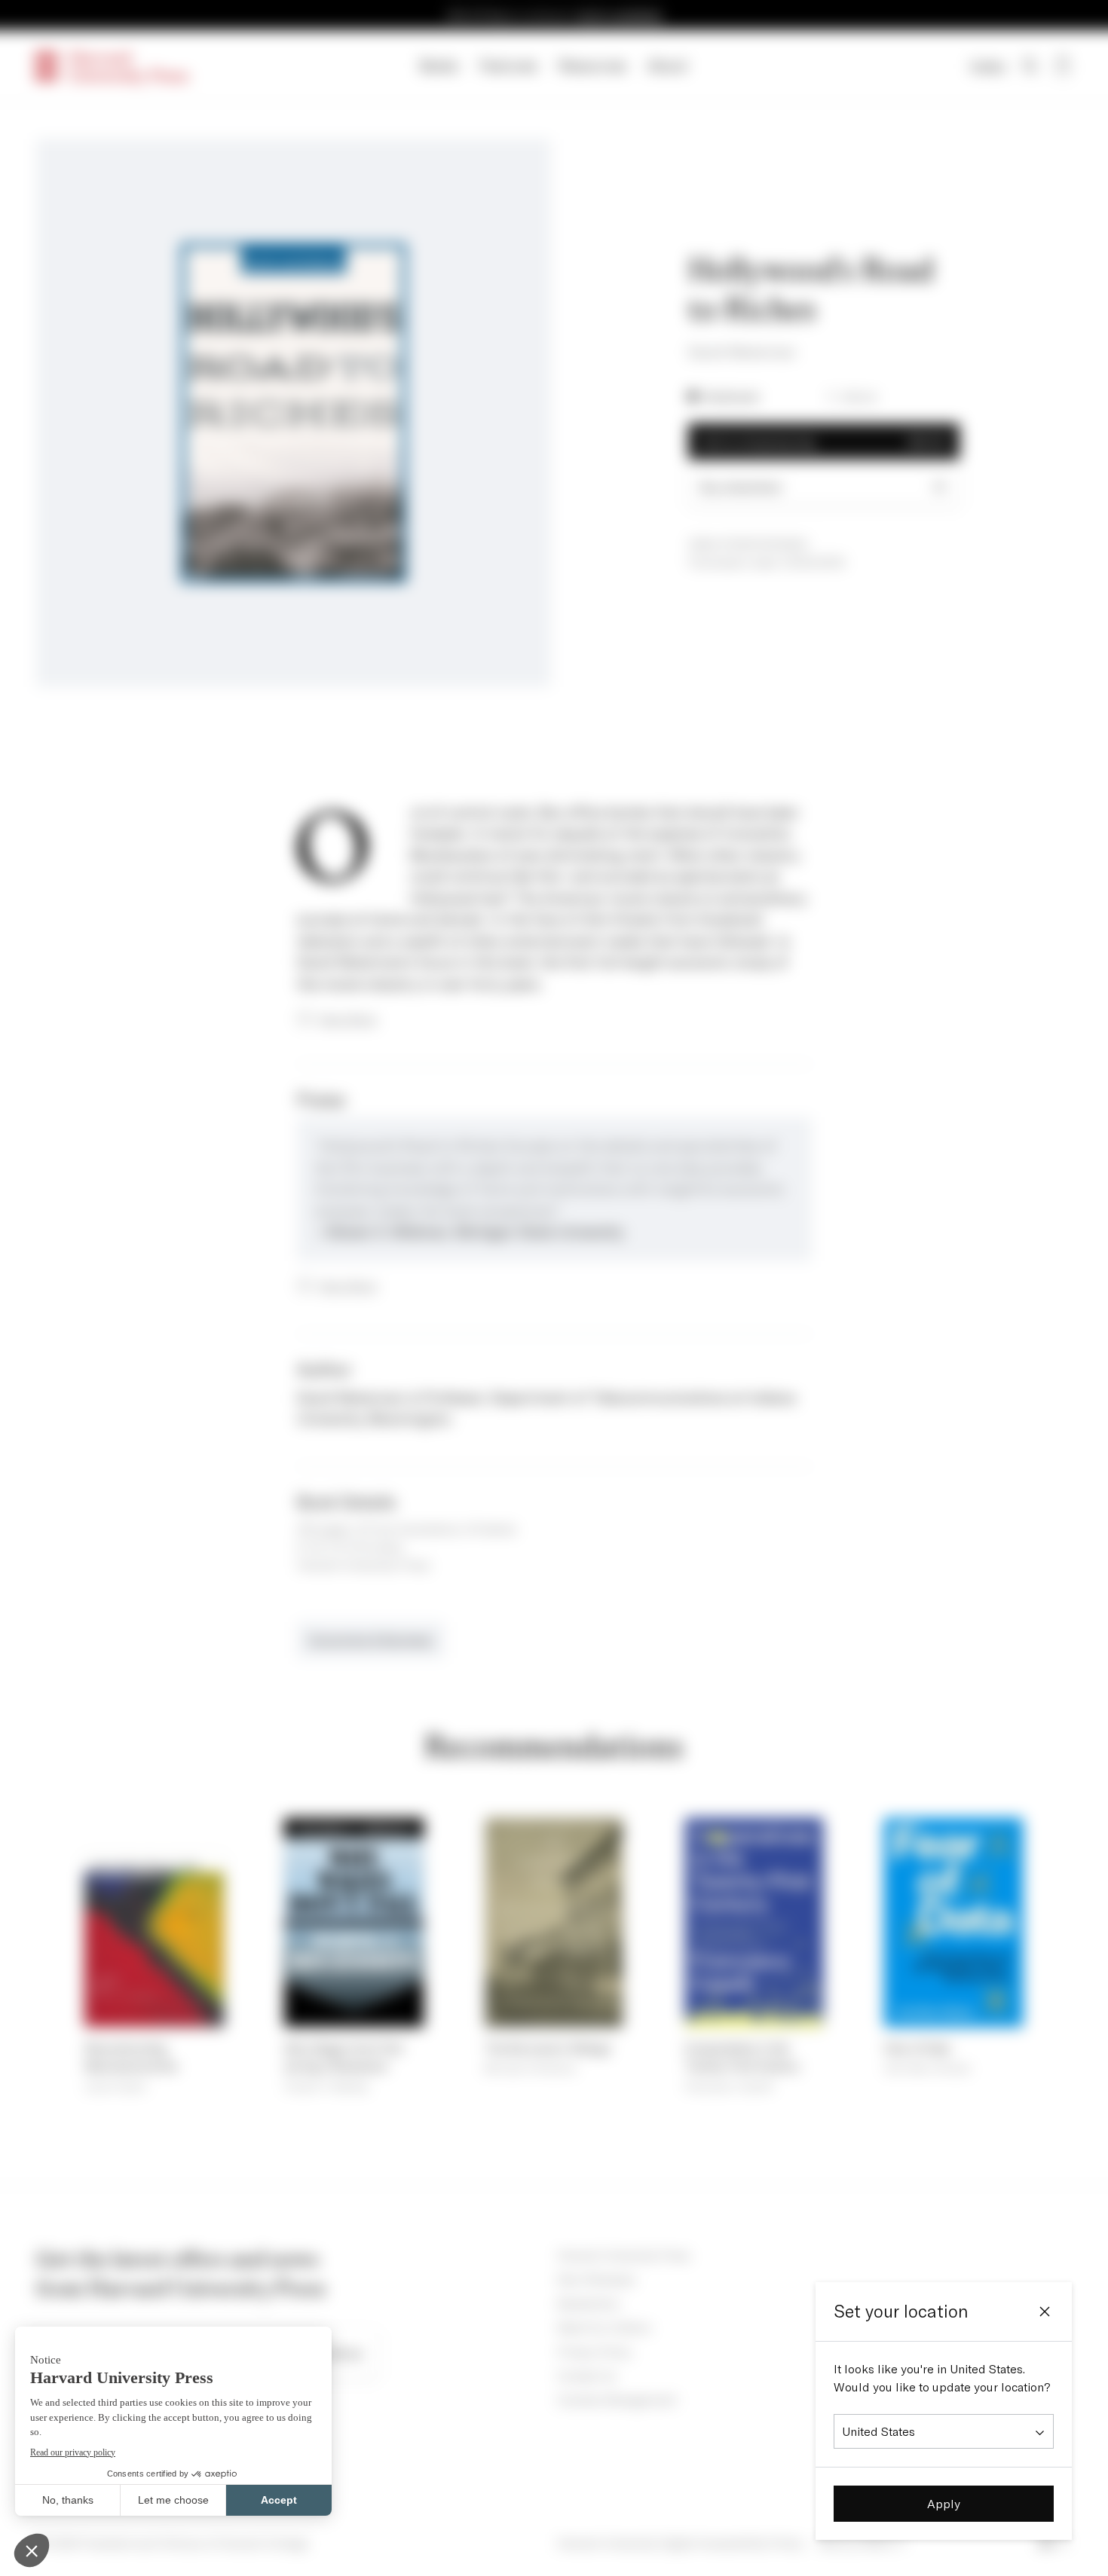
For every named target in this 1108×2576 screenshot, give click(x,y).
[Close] (1045, 2312)
